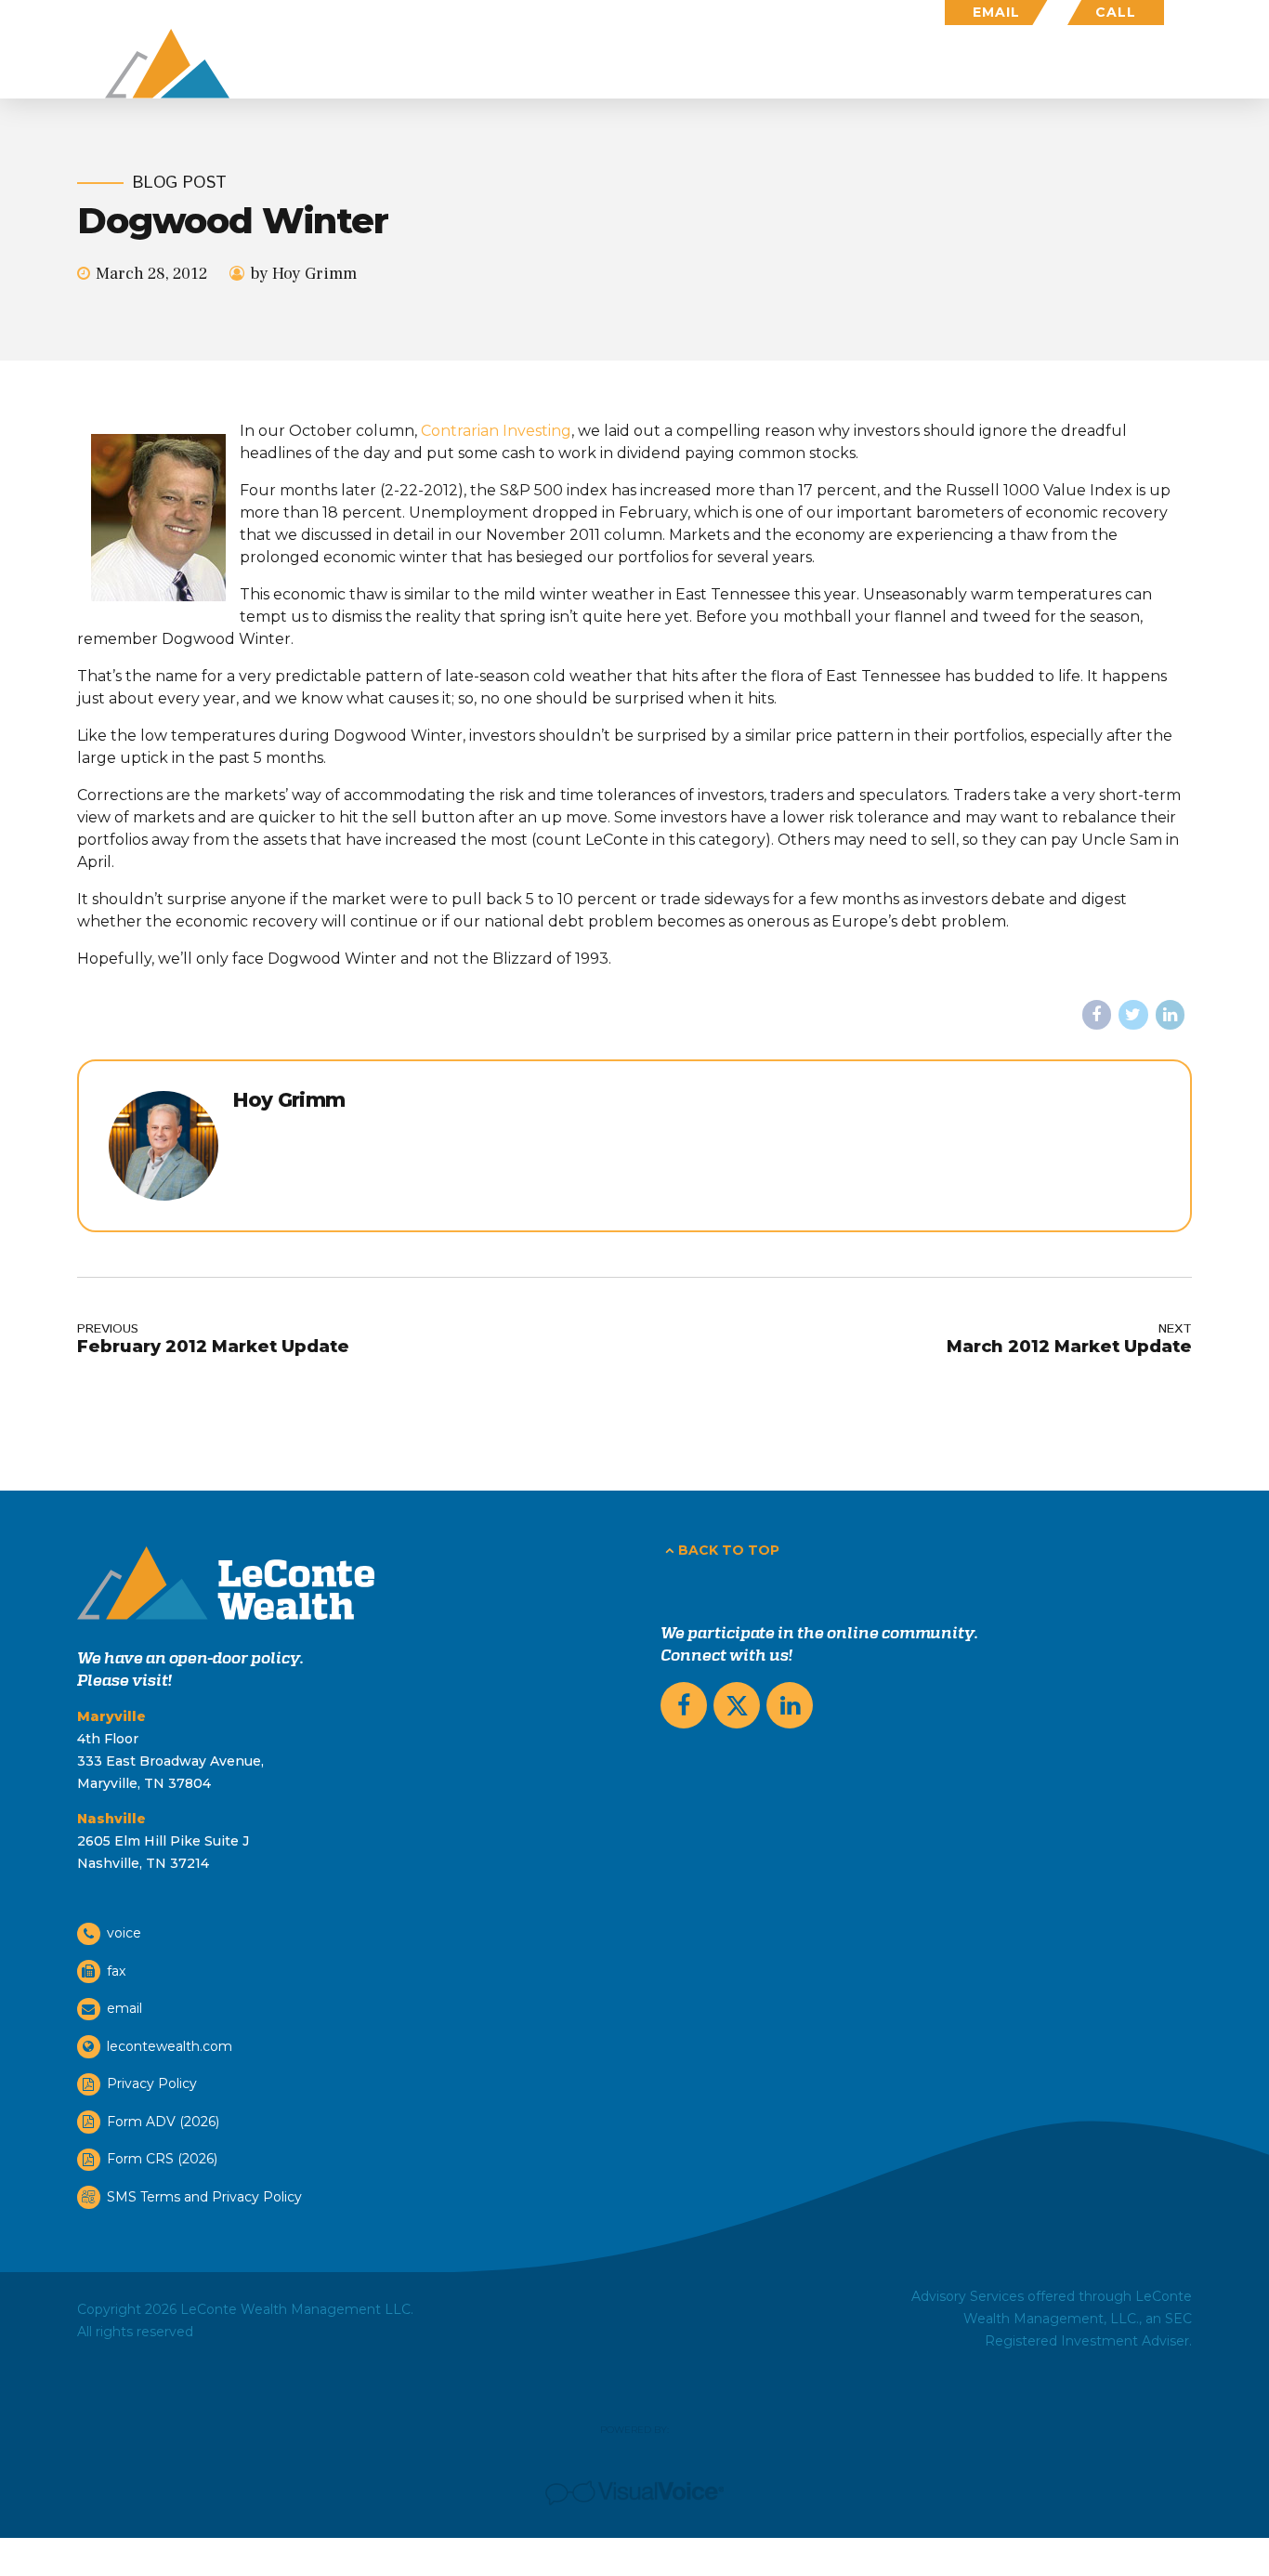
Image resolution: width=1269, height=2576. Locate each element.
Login (1141, 64)
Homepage (537, 64)
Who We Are (910, 64)
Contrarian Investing (496, 431)
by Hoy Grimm (303, 274)
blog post (180, 184)
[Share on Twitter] (1133, 1015)
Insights (1040, 64)
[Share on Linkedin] (1171, 1015)
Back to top (729, 1550)
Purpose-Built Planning (720, 64)
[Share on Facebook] (1097, 1015)
